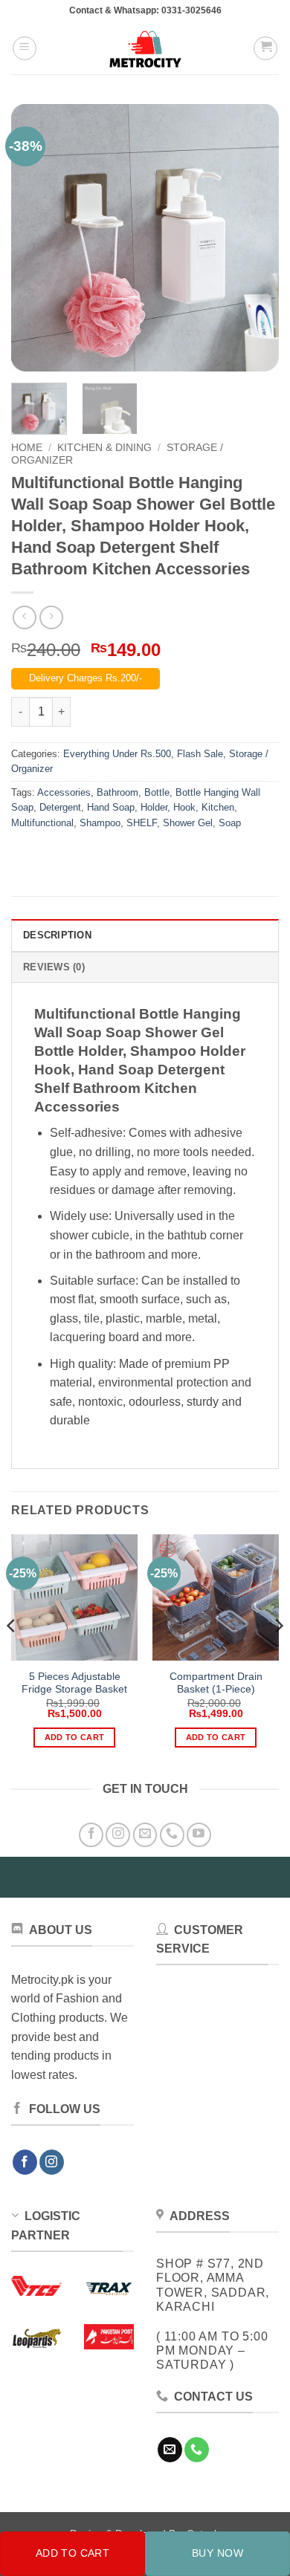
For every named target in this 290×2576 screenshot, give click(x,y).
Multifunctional (42, 823)
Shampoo (100, 823)
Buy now (217, 2553)
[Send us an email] (145, 1835)
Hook (184, 807)
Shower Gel (188, 823)
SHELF (142, 823)
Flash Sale (200, 754)
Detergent (60, 807)
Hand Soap (111, 807)
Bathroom (117, 792)
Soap (230, 823)
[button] (25, 48)
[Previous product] (51, 617)
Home (27, 448)
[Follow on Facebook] (91, 1835)
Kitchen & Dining (104, 448)
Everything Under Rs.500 (117, 754)
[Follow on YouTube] (199, 1835)
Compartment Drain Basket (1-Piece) (216, 1683)
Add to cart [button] (75, 1737)
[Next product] (24, 617)
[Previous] (35, 238)
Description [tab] (57, 935)
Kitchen (218, 807)
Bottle (157, 792)
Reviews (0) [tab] (54, 967)
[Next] (255, 238)
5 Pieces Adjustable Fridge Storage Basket (74, 1683)
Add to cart (73, 2553)
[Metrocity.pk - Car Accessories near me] (145, 48)
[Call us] (172, 1835)
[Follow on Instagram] (118, 1835)
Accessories (64, 792)
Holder (154, 807)
